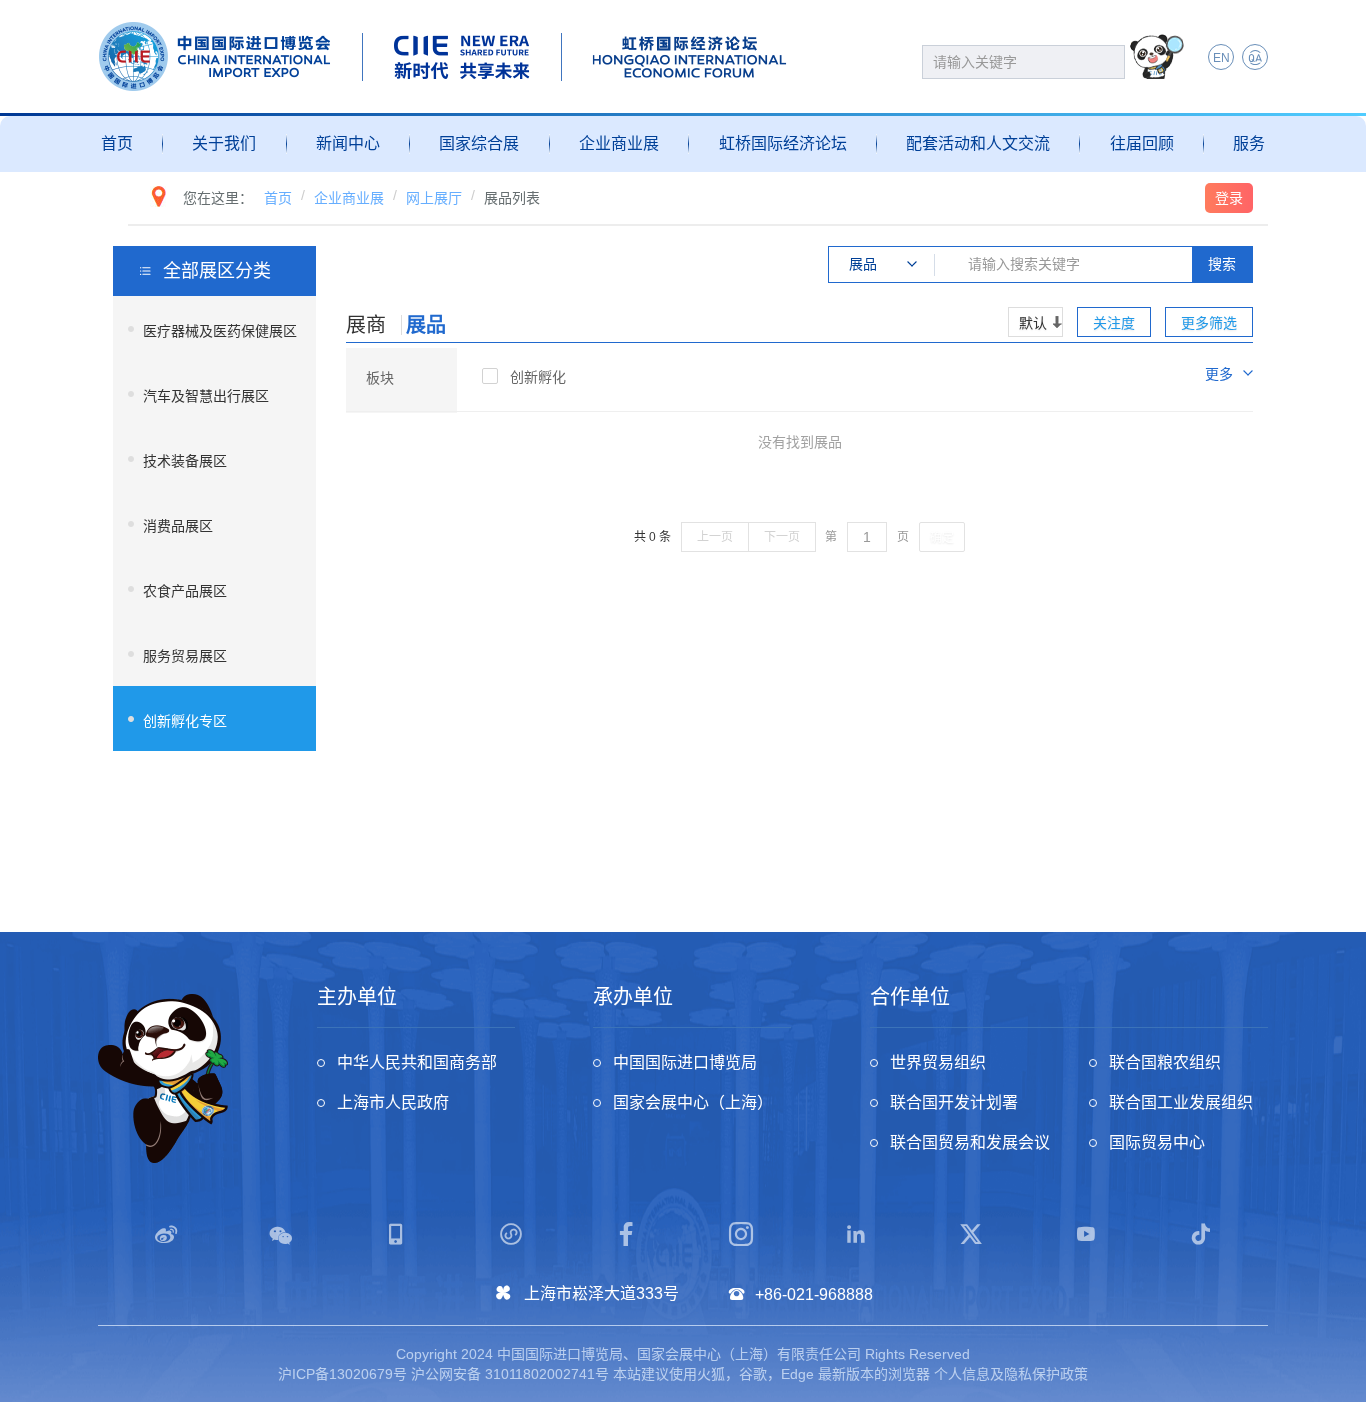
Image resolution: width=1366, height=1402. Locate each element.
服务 (1249, 143)
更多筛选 (1209, 323)
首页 (117, 143)
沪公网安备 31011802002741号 (510, 1374)
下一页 (782, 537)
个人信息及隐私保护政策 (1011, 1374)
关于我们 (224, 143)
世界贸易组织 (938, 1062)
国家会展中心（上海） (693, 1102)
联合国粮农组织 (1165, 1062)
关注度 (1114, 323)
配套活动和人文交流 (978, 143)
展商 (366, 325)
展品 (426, 325)
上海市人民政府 (393, 1102)
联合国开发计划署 (954, 1102)
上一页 (715, 537)
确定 (942, 538)
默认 (1033, 323)
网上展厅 (434, 198)
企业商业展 (619, 143)
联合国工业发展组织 (1181, 1102)
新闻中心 (348, 143)
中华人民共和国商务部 (417, 1062)
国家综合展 (479, 143)
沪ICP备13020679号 (342, 1374)
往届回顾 (1142, 143)
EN (1221, 58)
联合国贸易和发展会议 (970, 1142)
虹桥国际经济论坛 (783, 143)
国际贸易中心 (1157, 1142)
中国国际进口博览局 (685, 1062)
